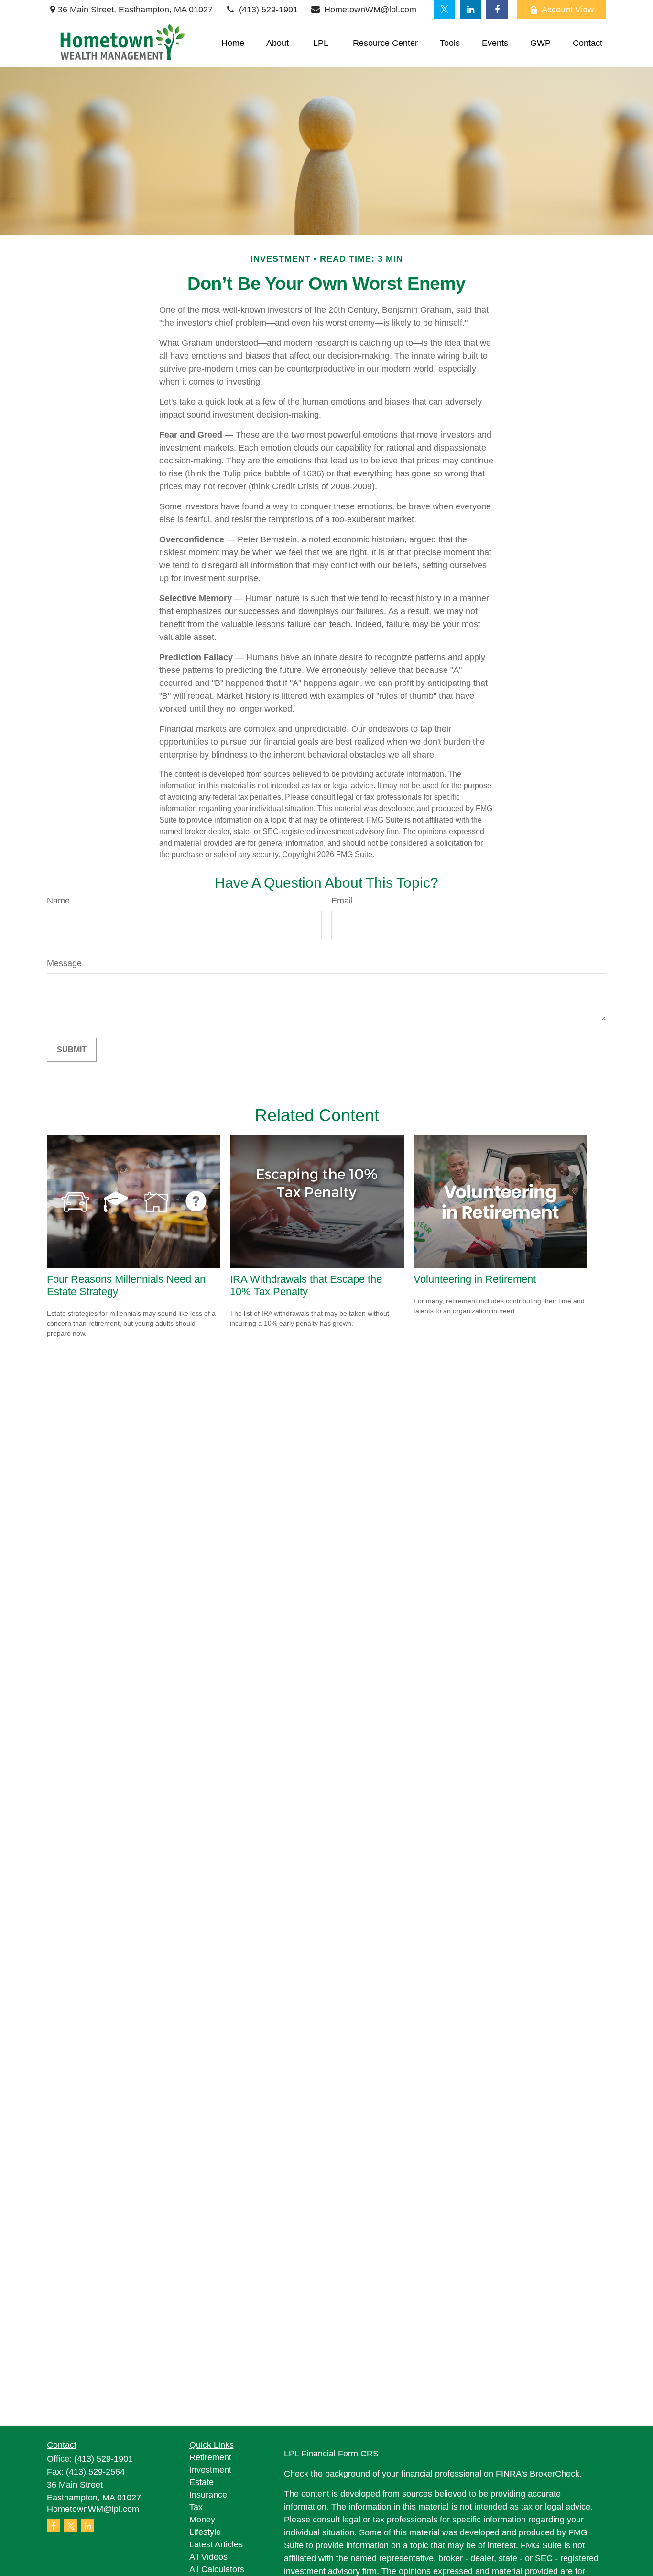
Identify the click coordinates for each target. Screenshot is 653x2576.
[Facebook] (497, 10)
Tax (196, 2507)
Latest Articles (216, 2544)
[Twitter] (444, 10)
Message (64, 963)
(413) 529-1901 (268, 10)
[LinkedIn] (471, 10)
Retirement (210, 2457)
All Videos (208, 2557)
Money (202, 2520)
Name (58, 901)
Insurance (208, 2495)
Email (342, 901)
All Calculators (217, 2569)
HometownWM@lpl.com (370, 10)
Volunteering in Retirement (475, 1279)
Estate (201, 2482)
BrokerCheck (555, 2474)
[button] (233, 44)
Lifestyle (205, 2532)
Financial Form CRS (340, 2454)
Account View (568, 10)
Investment (210, 2470)
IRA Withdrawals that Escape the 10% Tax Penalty (306, 1285)
